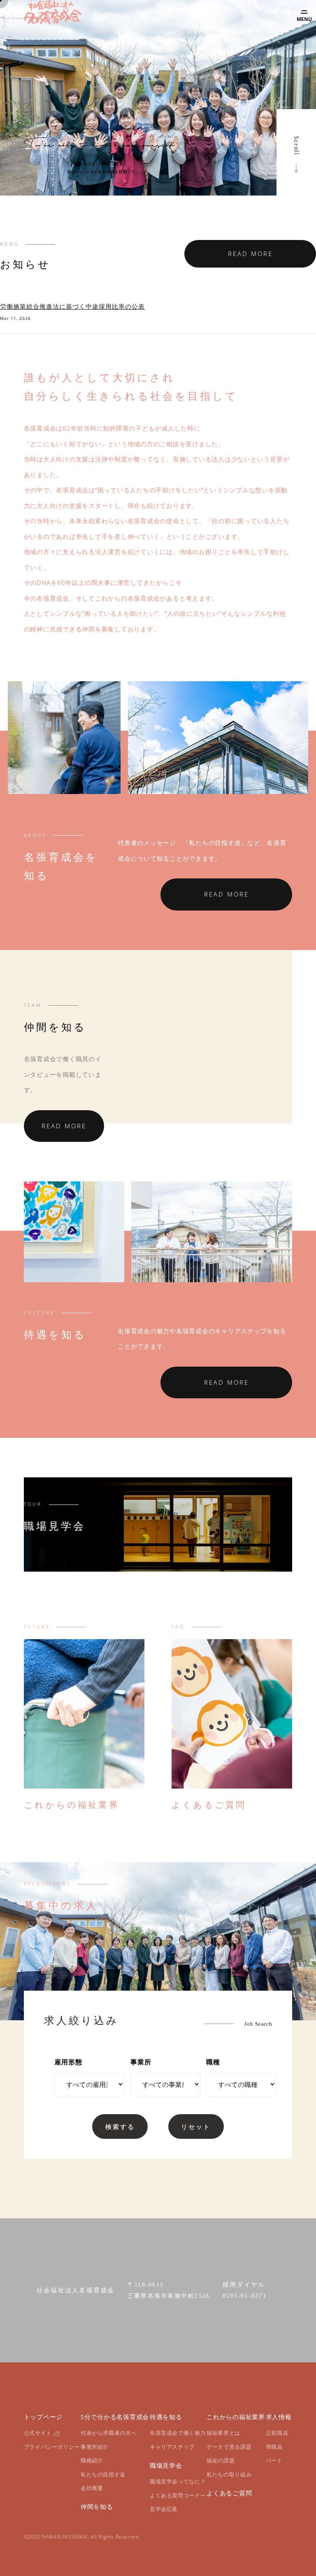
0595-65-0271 (245, 2296)
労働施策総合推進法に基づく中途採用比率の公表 (72, 306)
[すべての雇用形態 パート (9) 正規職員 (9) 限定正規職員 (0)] (82, 2085)
